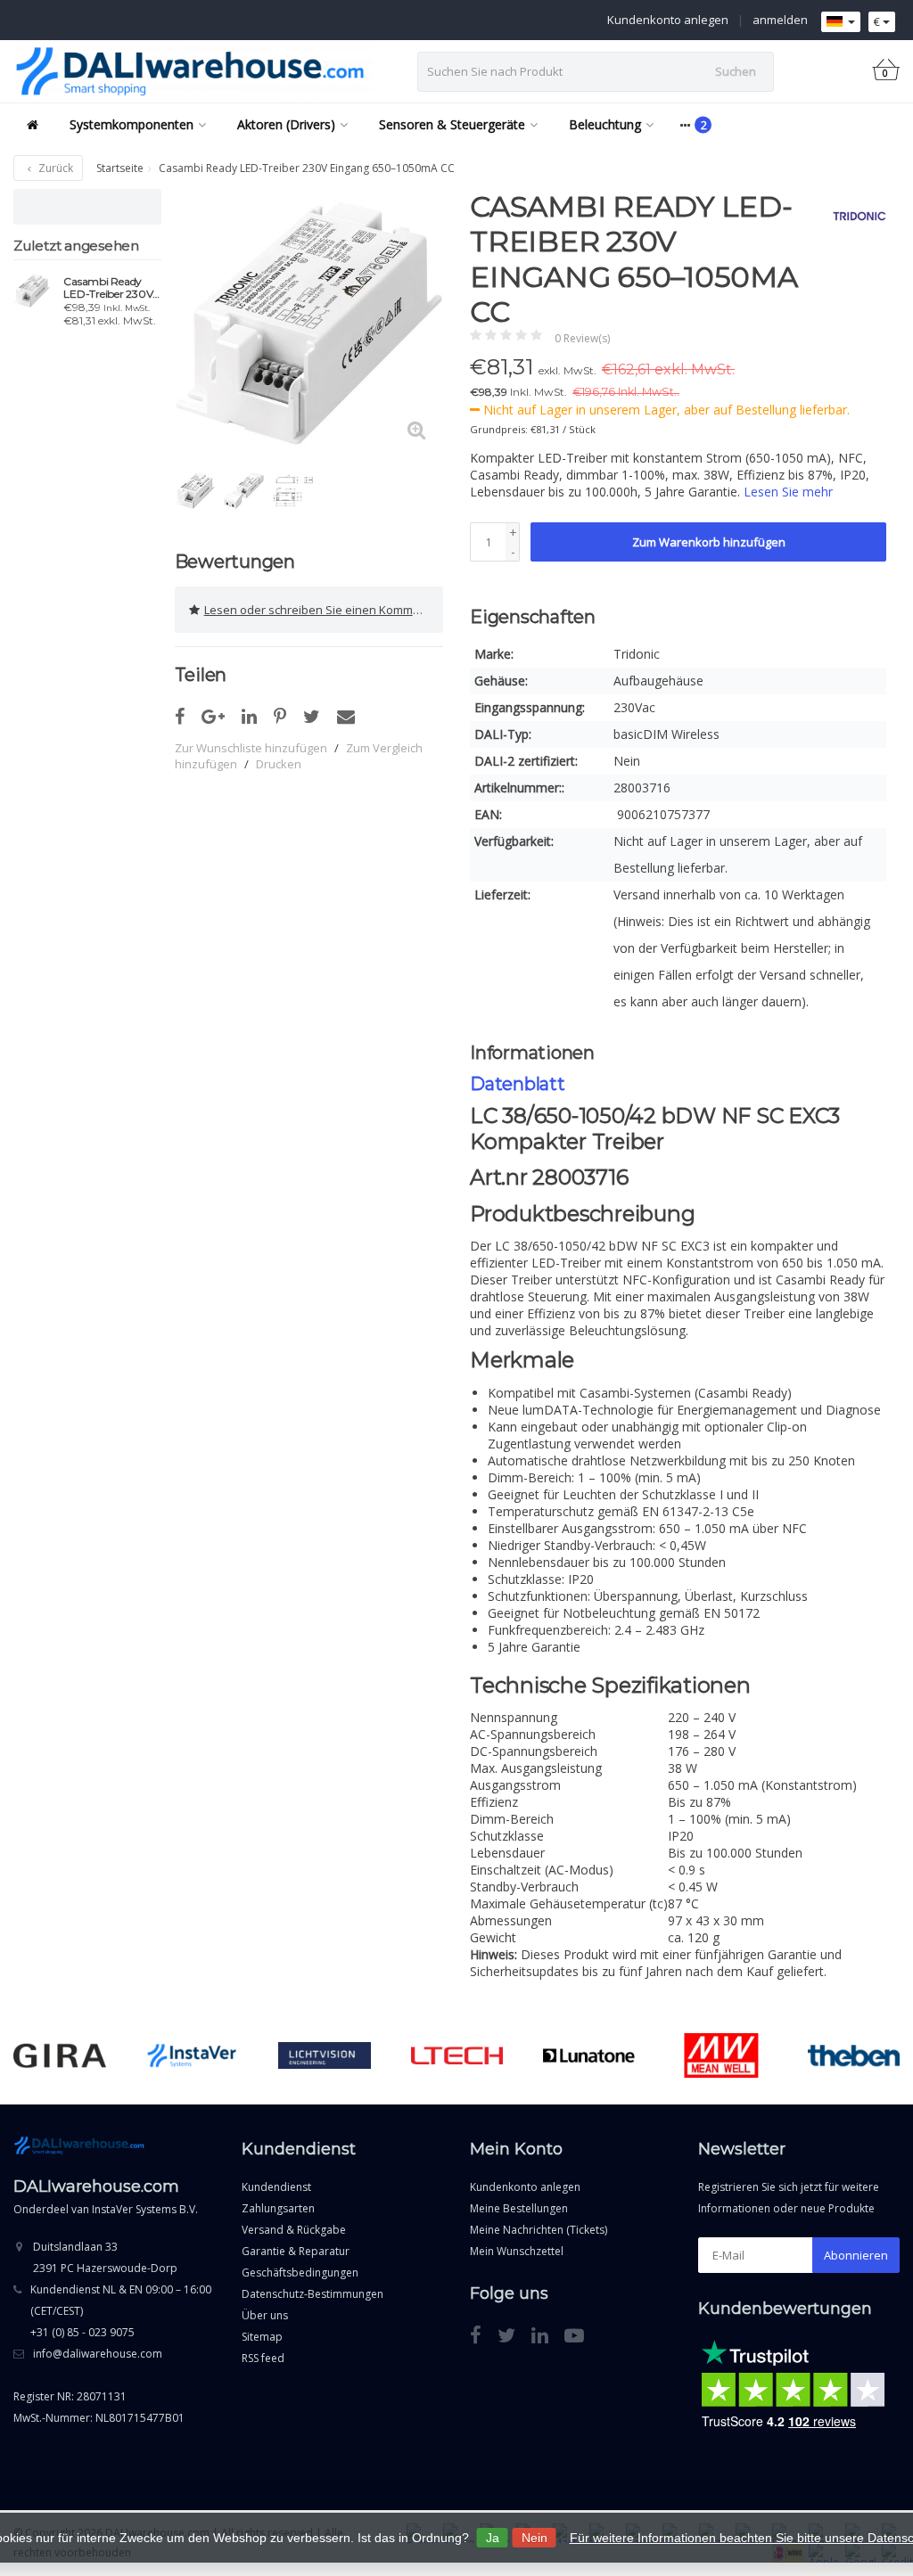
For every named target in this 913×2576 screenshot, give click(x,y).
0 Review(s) (582, 338)
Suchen (736, 71)
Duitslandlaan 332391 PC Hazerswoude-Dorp (105, 2257)
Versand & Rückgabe (294, 2230)
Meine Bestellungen (519, 2208)
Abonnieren (856, 2255)
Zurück (54, 168)
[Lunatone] (589, 2055)
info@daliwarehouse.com (98, 2354)
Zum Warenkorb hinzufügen (709, 542)
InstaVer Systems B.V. (145, 2209)
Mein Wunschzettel (517, 2251)
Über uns (265, 2315)
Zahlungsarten (278, 2208)
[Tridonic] (853, 216)
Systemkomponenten (132, 124)
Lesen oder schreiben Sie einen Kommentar (323, 610)
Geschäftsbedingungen (300, 2272)
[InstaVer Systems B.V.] (192, 2055)
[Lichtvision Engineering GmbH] (324, 2055)
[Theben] (854, 2055)
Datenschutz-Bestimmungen (313, 2294)
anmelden (780, 20)
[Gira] (59, 2055)
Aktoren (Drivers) (286, 124)
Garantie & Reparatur (296, 2251)
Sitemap (262, 2337)
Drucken (279, 764)
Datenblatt (518, 1084)
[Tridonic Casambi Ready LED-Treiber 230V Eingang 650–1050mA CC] (32, 291)
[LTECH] (457, 2055)
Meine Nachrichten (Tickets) (539, 2230)
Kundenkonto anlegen (668, 20)
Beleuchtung (605, 124)
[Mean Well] (721, 2055)
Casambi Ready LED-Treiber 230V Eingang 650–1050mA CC (108, 288)
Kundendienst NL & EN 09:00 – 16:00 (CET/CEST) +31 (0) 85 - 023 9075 (121, 2311)
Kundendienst (276, 2187)
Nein (535, 2538)
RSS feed (263, 2358)
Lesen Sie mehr (788, 492)
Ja (493, 2538)
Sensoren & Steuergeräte (452, 124)
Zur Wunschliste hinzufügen (251, 748)
